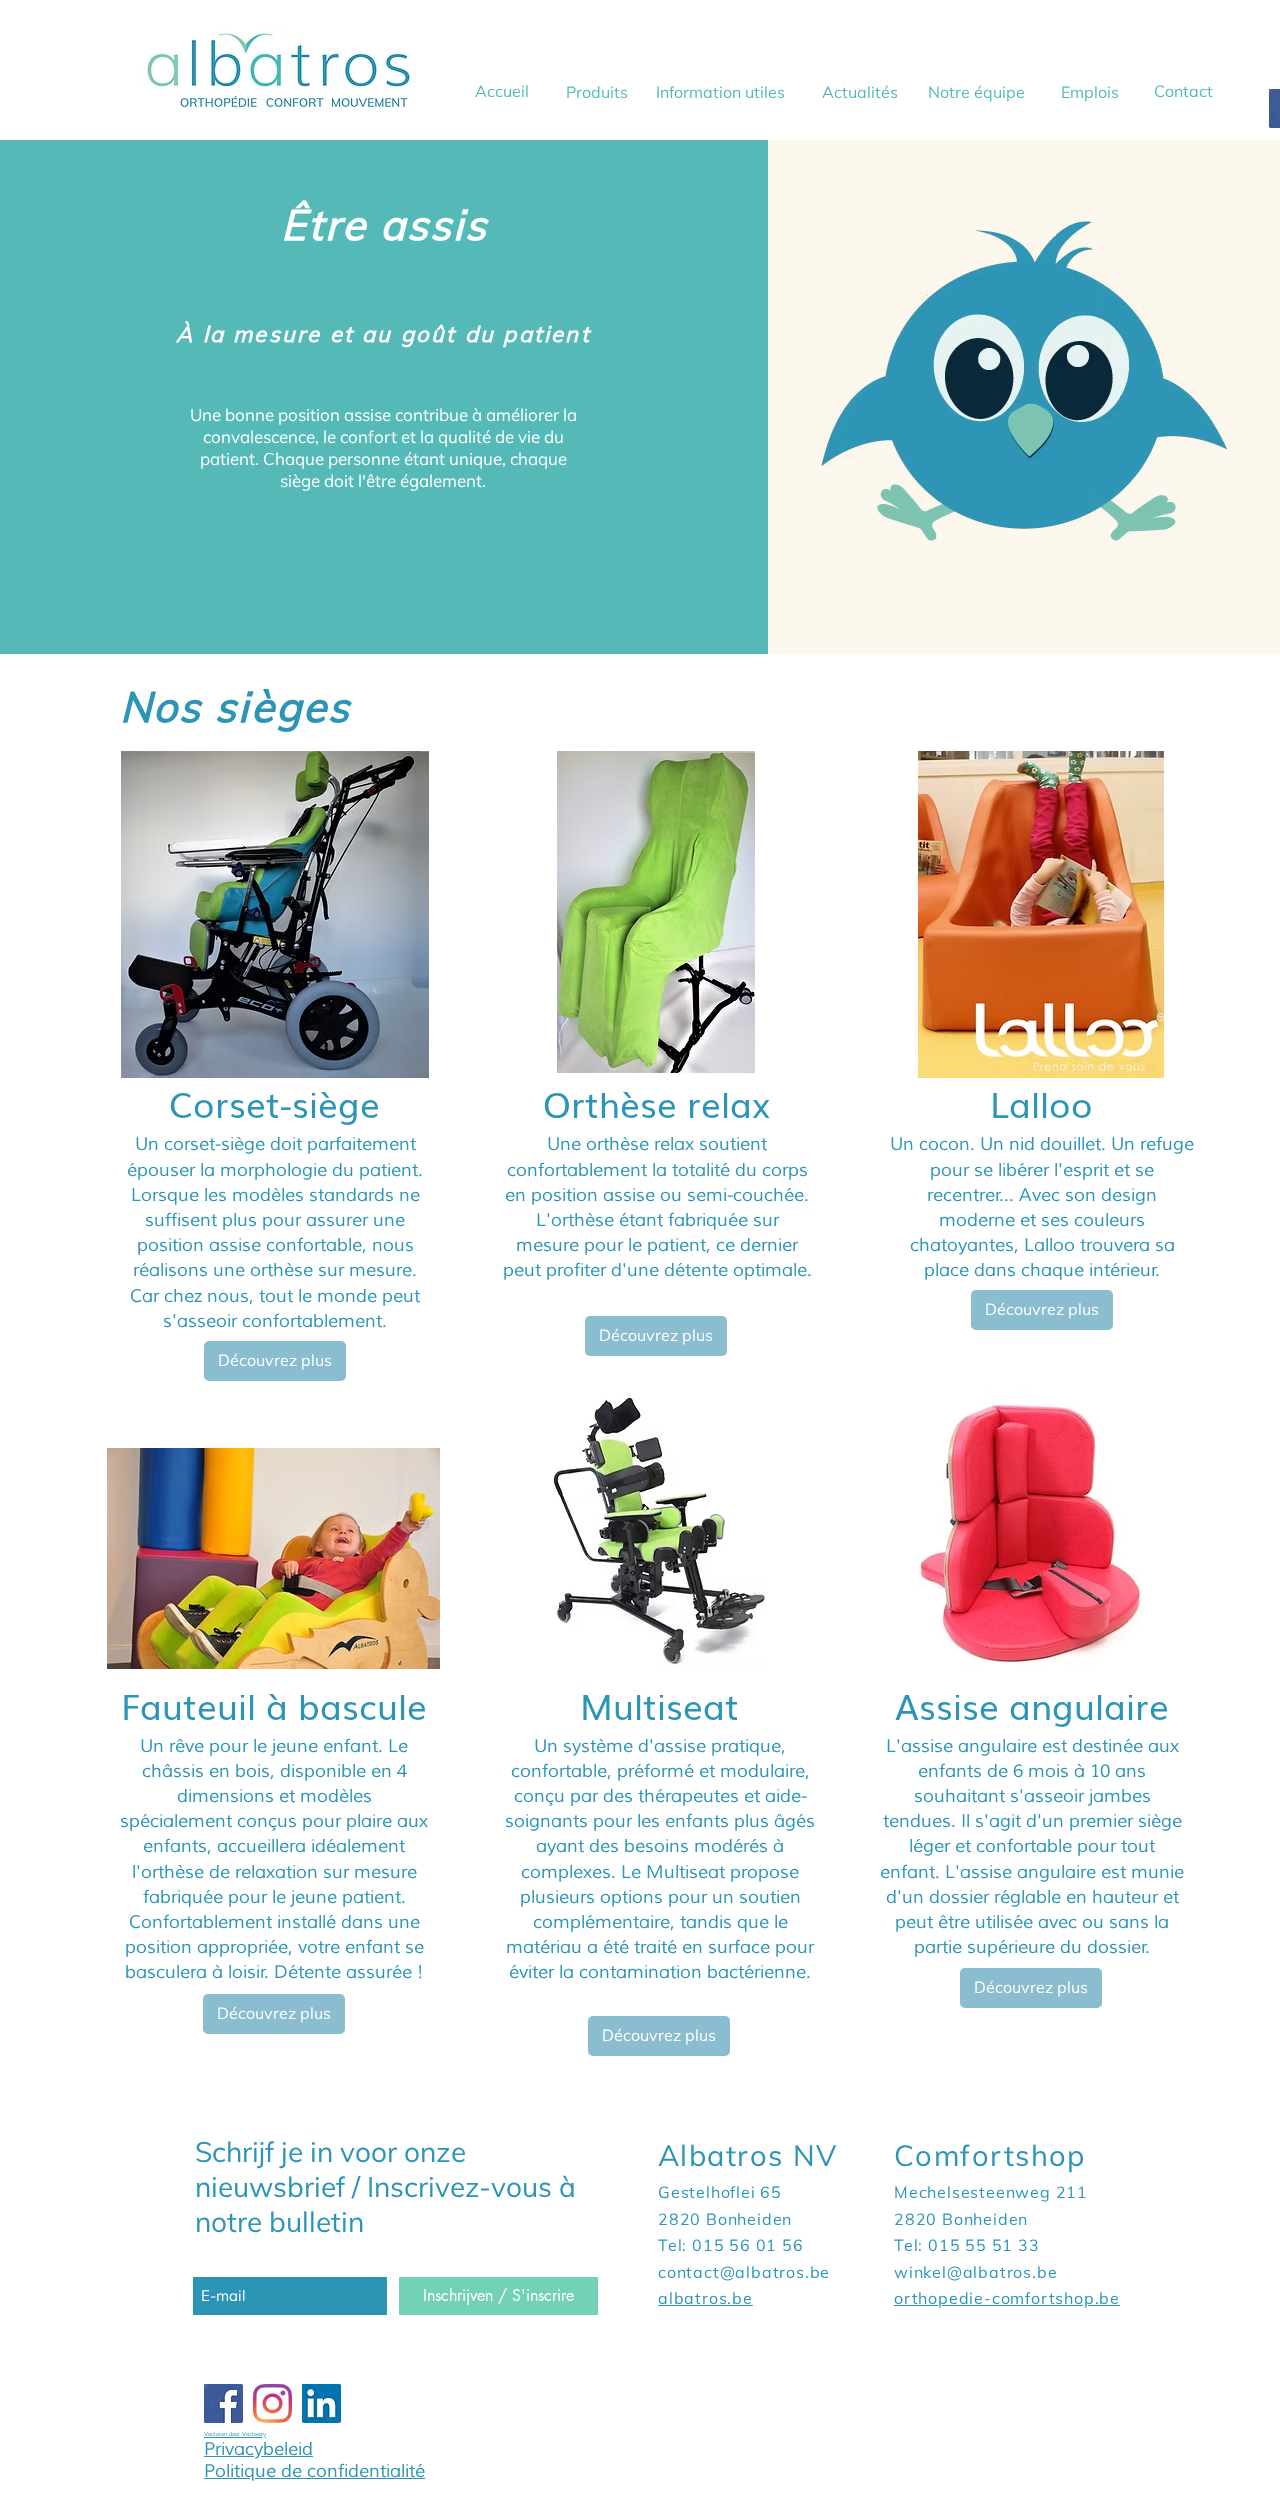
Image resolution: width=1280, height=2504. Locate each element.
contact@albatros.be (744, 2272)
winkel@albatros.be (975, 2272)
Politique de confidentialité (314, 2471)
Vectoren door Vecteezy (235, 2434)
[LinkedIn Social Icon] (321, 2403)
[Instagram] (272, 2403)
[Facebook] (223, 2403)
